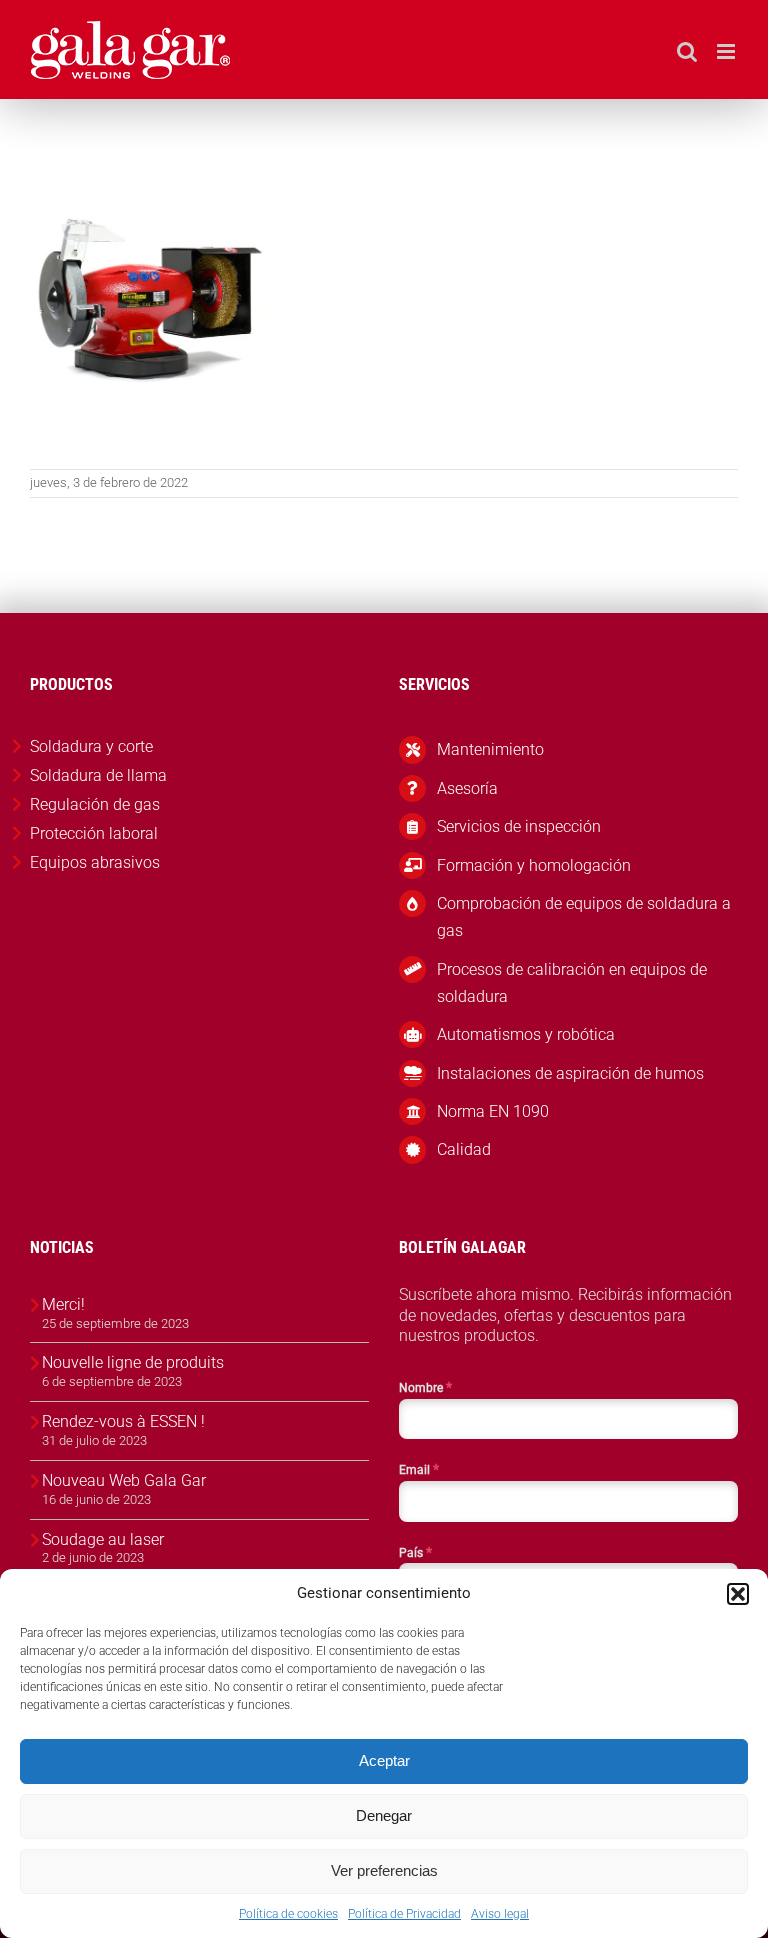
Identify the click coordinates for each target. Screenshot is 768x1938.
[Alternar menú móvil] (727, 51)
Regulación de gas (95, 804)
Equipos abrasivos (95, 862)
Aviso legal (500, 1914)
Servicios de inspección (519, 826)
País (415, 1552)
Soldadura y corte (91, 746)
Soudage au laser (103, 1539)
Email (419, 1469)
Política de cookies (288, 1914)
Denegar (384, 1815)
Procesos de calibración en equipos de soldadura (572, 983)
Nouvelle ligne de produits (133, 1362)
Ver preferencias (384, 1870)
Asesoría (467, 788)
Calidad (464, 1149)
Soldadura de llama (98, 775)
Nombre (425, 1387)
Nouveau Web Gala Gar (124, 1480)
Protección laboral (94, 833)
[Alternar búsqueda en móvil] (687, 51)
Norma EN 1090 (493, 1111)
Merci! (63, 1304)
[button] (738, 1594)
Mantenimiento (490, 749)
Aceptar (384, 1760)
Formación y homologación (534, 865)
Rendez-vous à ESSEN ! (123, 1421)
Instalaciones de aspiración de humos (570, 1073)
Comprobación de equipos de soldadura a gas (584, 917)
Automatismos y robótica (526, 1034)
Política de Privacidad (404, 1914)
